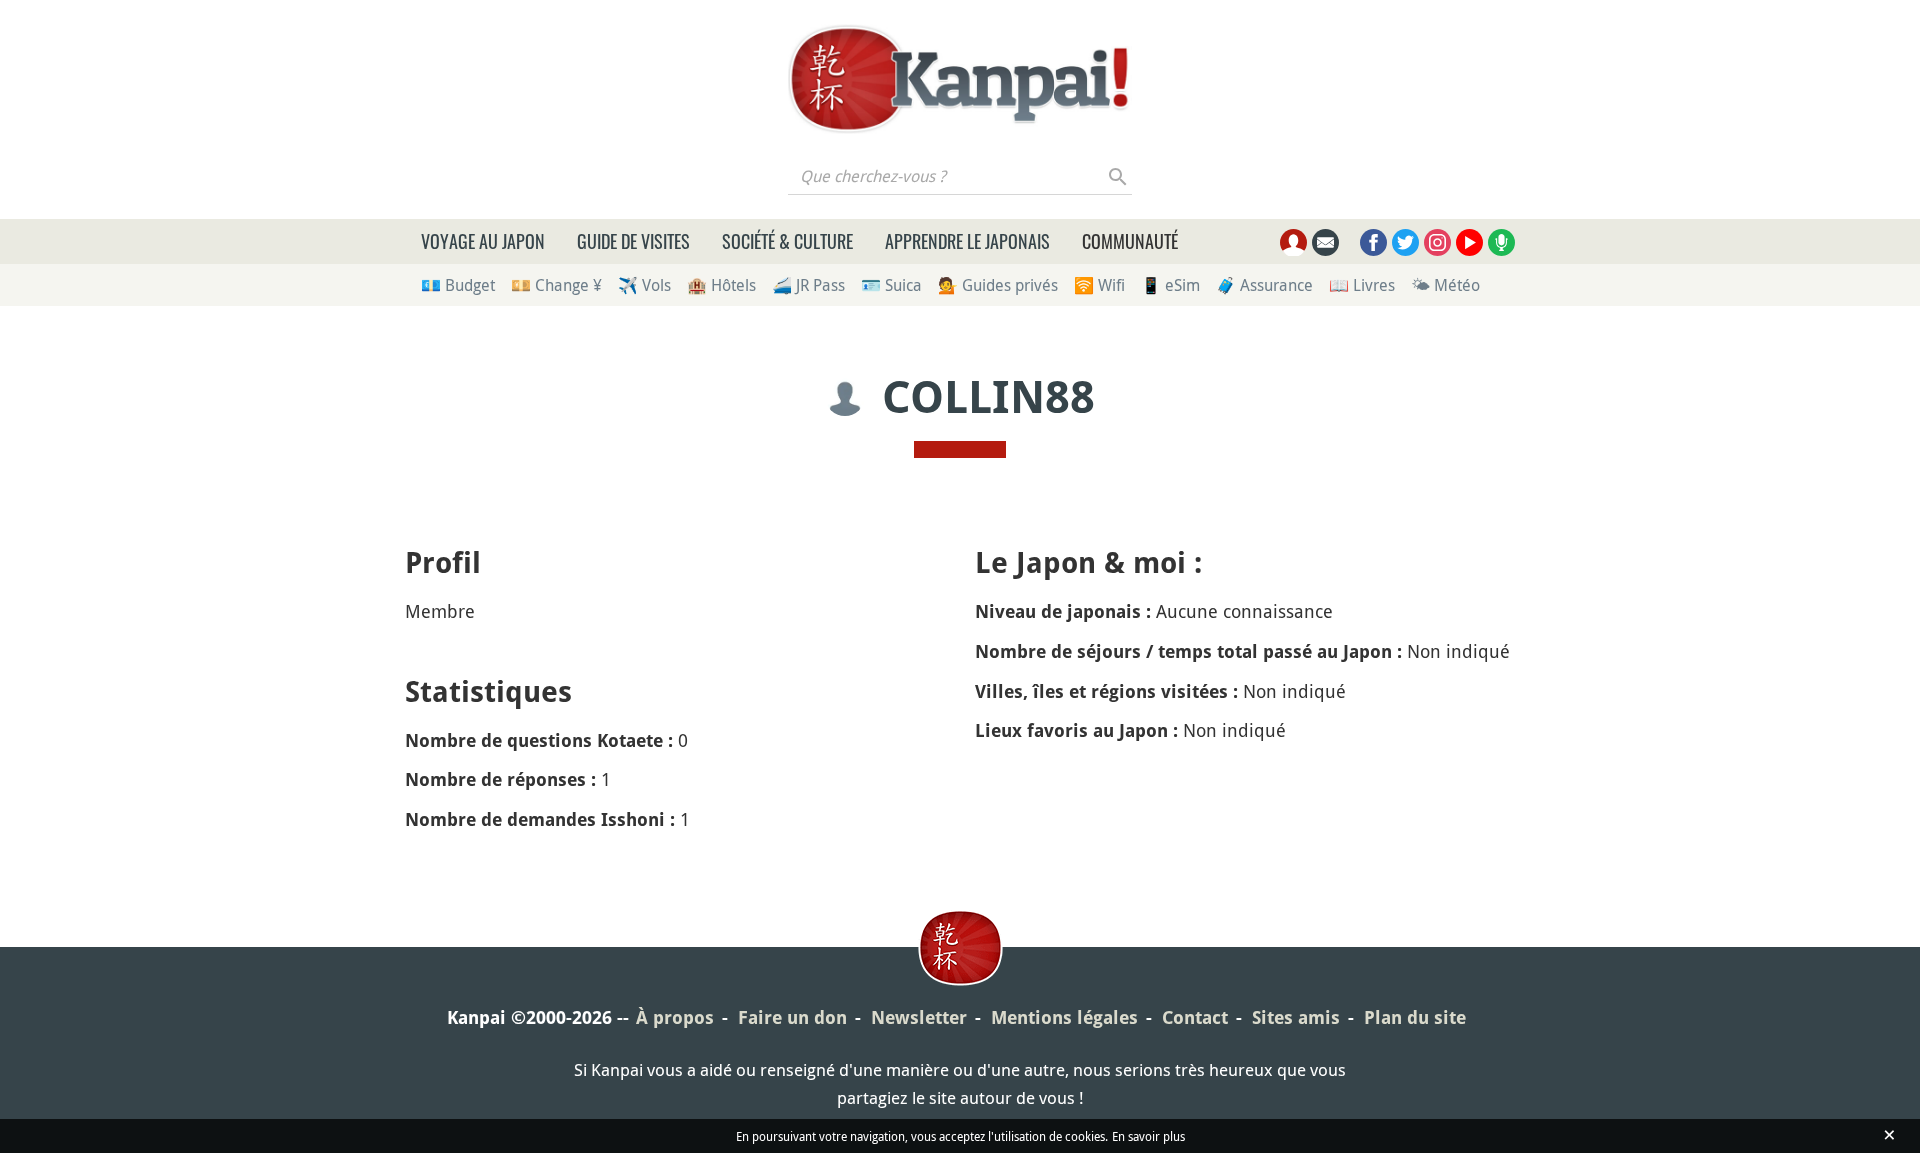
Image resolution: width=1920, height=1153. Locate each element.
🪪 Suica (891, 285)
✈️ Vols (644, 285)
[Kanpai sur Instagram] (1437, 242)
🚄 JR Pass (808, 285)
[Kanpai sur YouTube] (1469, 242)
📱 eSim (1170, 285)
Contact (1195, 1017)
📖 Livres (1362, 285)
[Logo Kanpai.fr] (960, 79)
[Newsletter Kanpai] (1325, 242)
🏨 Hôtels (721, 285)
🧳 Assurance (1264, 285)
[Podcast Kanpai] (1501, 242)
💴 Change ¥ (556, 285)
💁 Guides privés (998, 285)
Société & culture (787, 241)
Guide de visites (633, 241)
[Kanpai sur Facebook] (1373, 242)
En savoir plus (1148, 1136)
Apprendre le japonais (967, 241)
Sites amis (1296, 1017)
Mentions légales (1064, 1017)
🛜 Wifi (1099, 285)
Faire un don (792, 1017)
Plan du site (1415, 1017)
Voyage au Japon (483, 241)
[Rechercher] (1118, 176)
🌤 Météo (1445, 285)
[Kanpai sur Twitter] (1405, 242)
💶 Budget (458, 285)
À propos (675, 1017)
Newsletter (919, 1017)
